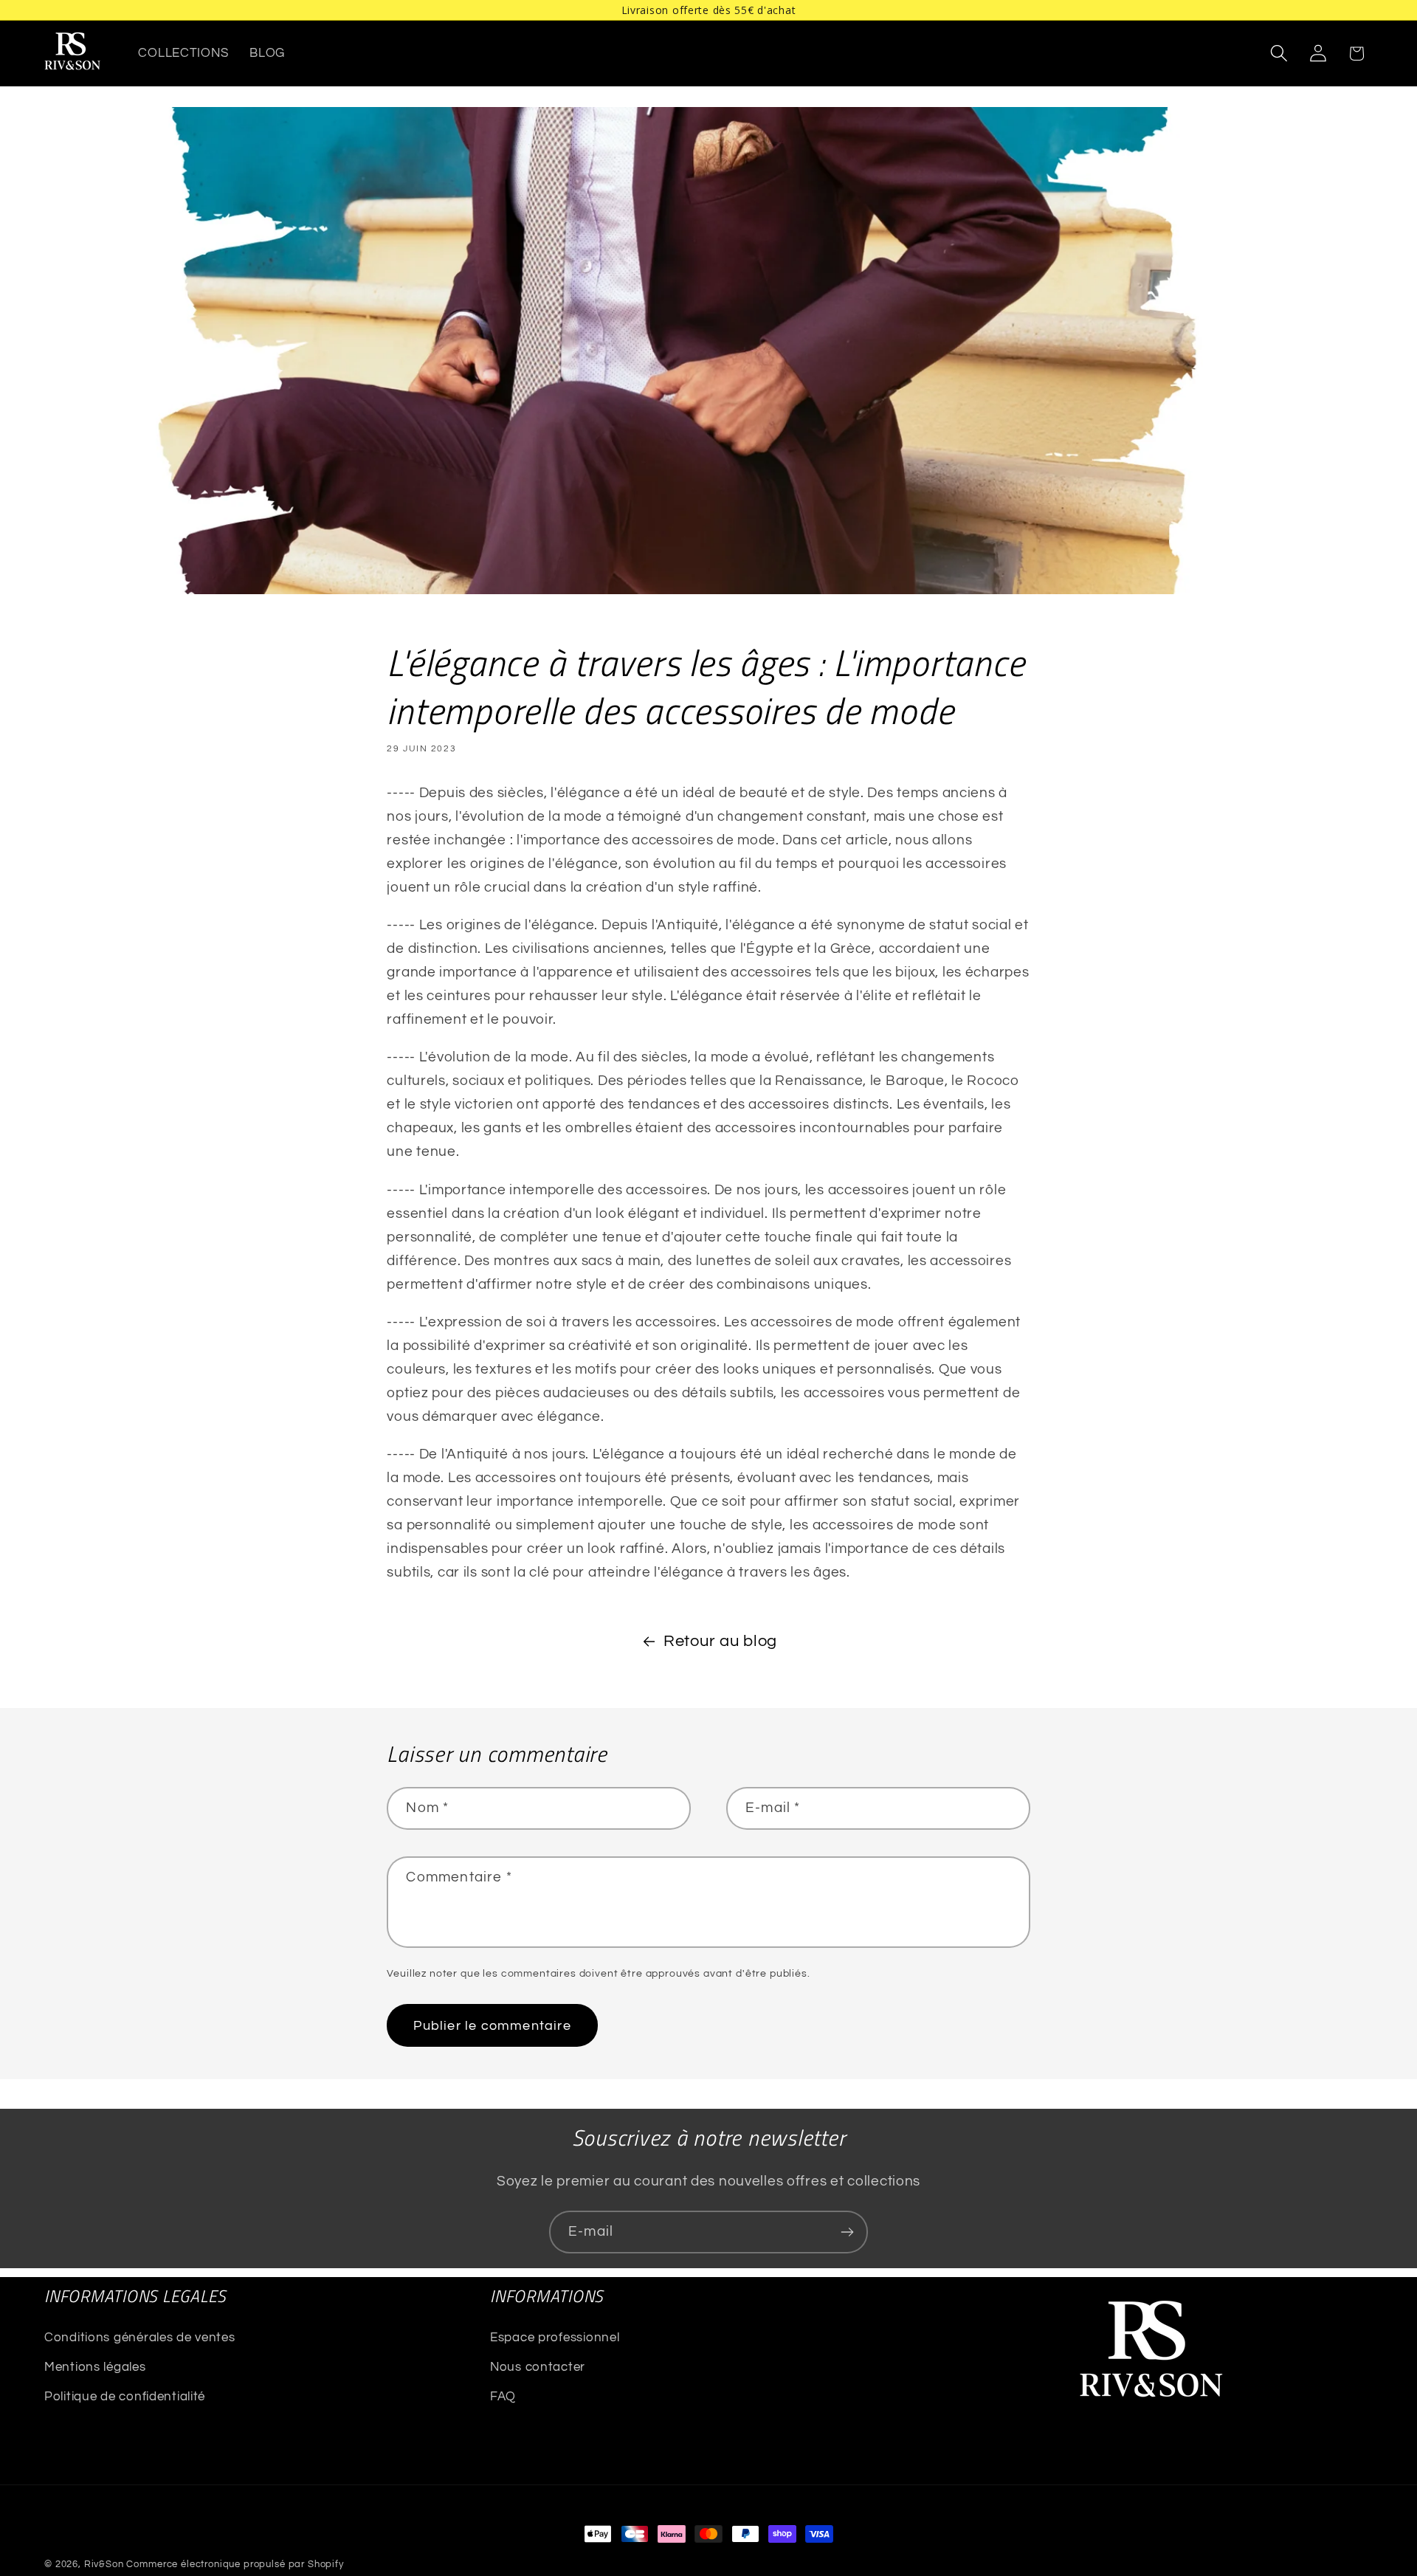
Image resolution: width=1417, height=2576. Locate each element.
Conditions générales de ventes (140, 2338)
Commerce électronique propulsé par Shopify (235, 2564)
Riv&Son (104, 2564)
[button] (1279, 54)
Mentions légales (95, 2367)
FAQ (503, 2397)
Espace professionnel (555, 2338)
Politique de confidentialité (125, 2397)
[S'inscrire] (847, 2232)
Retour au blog (720, 1641)
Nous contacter (538, 2367)
